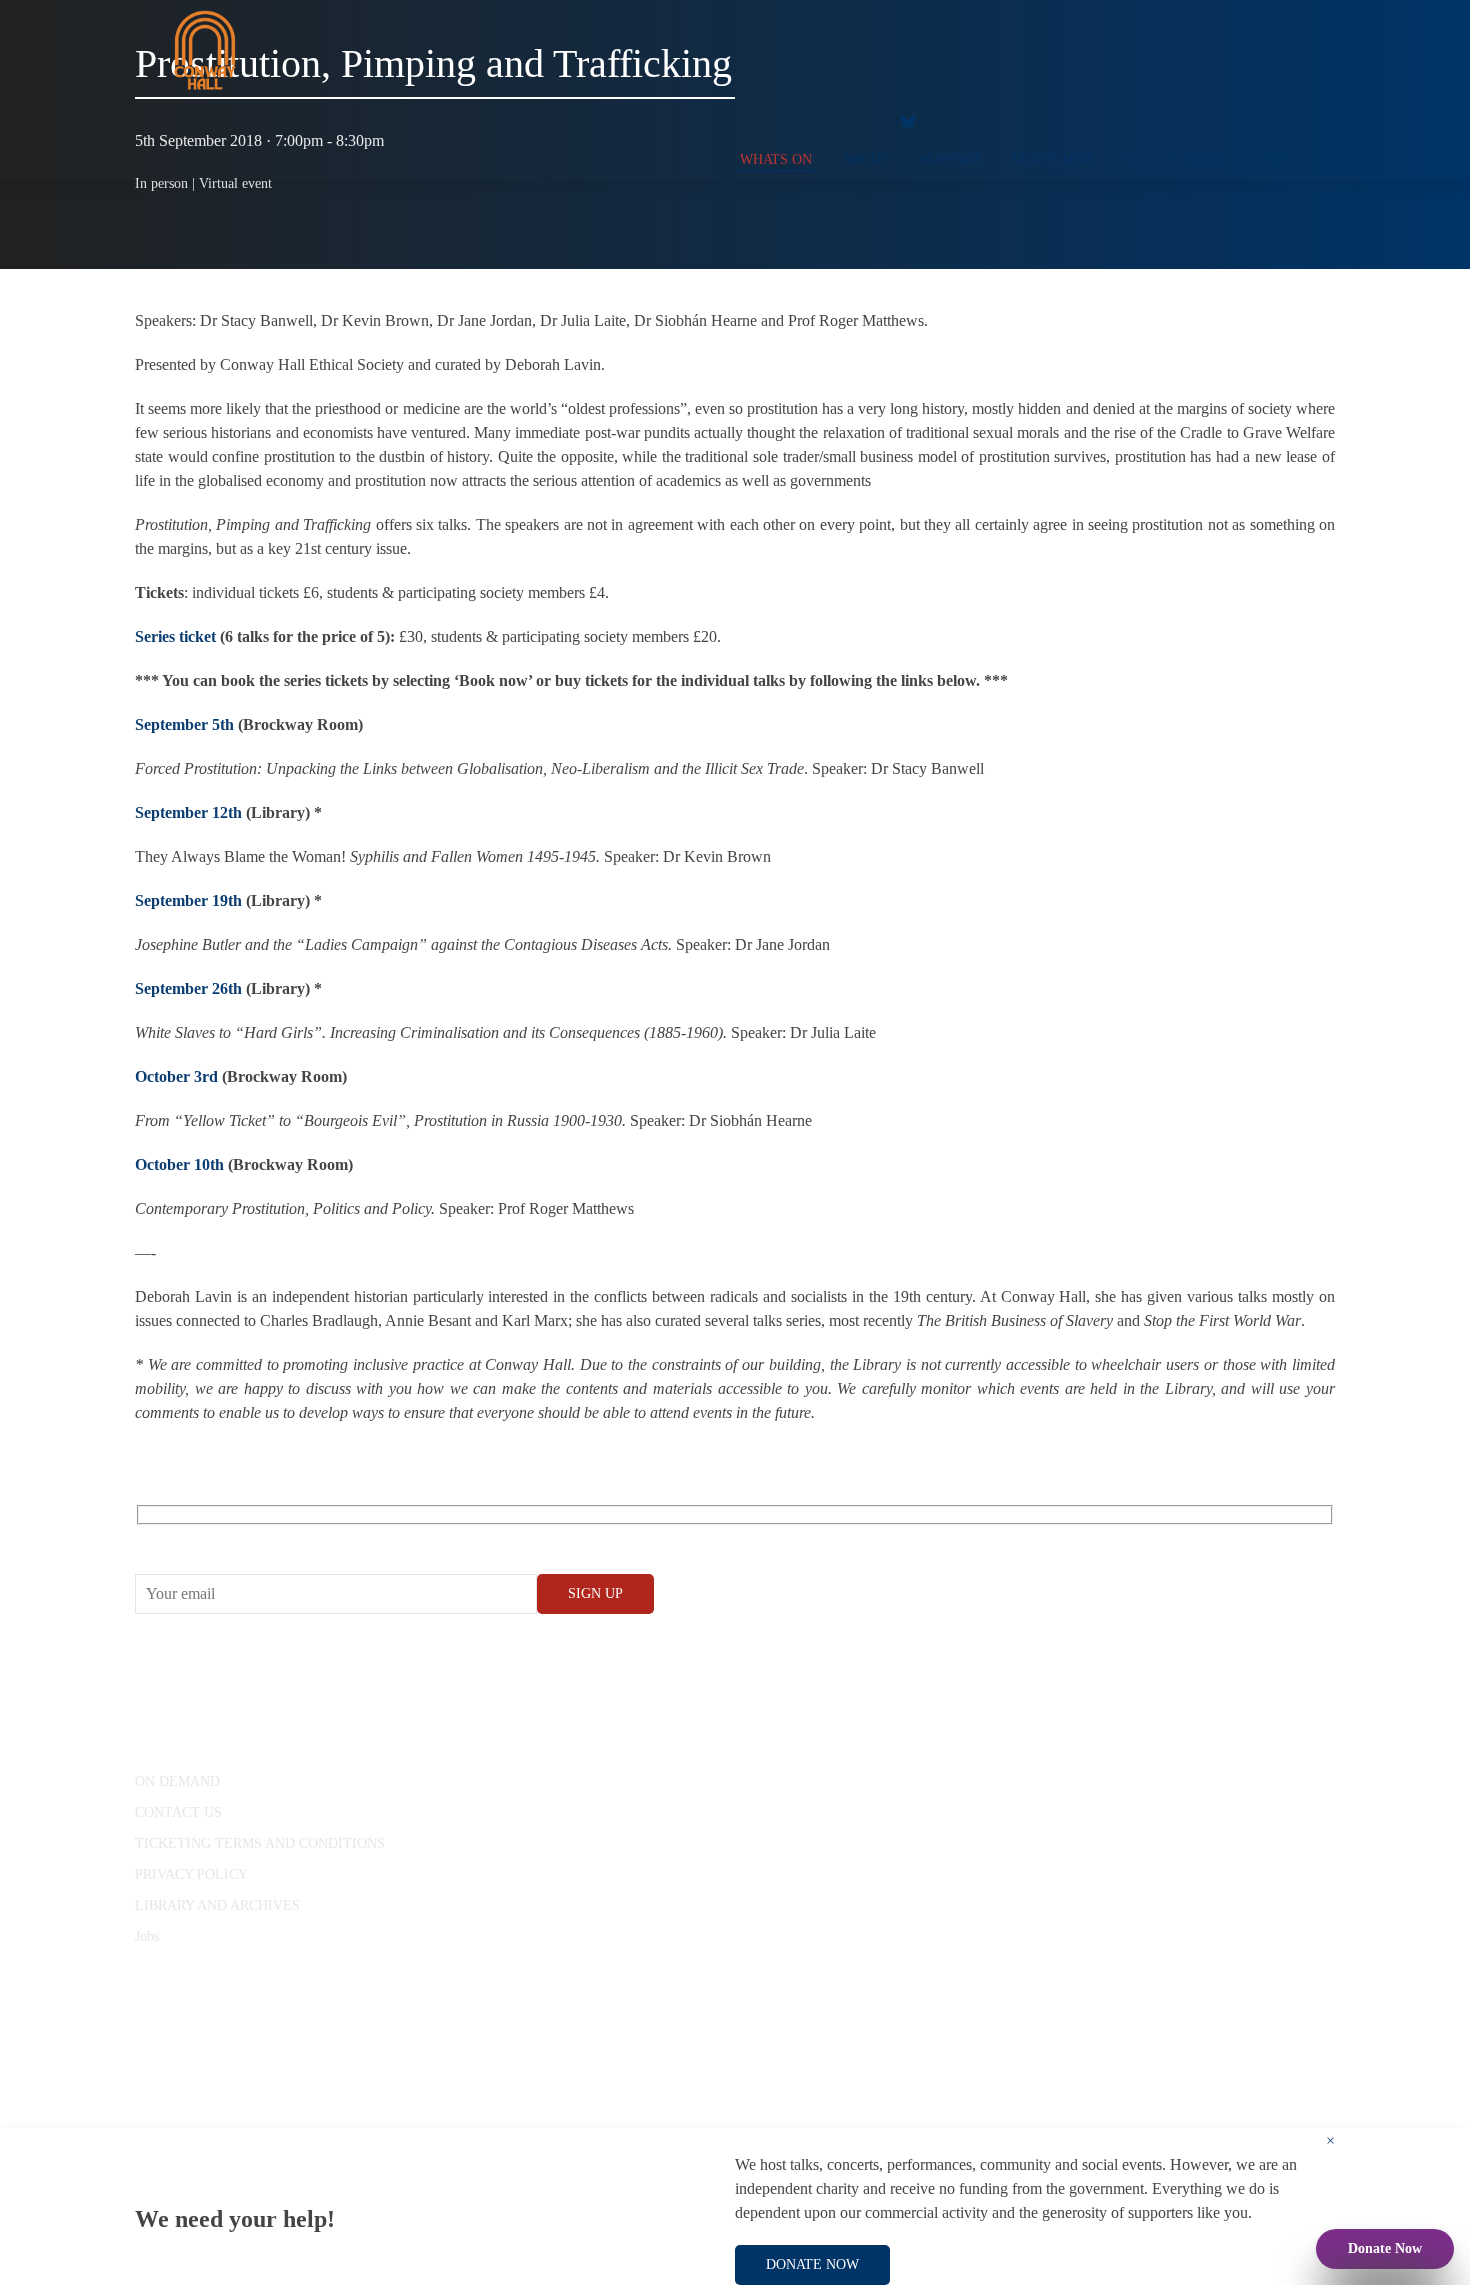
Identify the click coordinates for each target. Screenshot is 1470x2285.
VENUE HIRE (1053, 159)
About (866, 159)
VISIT (1271, 159)
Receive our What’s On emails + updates (289, 1537)
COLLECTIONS (1174, 159)
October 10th (179, 1164)
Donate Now (1385, 2248)
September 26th (188, 988)
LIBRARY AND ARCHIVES (217, 1905)
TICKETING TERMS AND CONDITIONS (260, 1843)
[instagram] (820, 120)
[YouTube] (780, 120)
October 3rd (176, 1076)
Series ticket (175, 636)
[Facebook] (740, 120)
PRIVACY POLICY (191, 1874)
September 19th (188, 900)
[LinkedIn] (860, 120)
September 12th (188, 812)
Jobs (147, 1936)
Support (950, 159)
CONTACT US (178, 1812)
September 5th (184, 724)
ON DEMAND (177, 1781)
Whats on (776, 159)
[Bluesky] (908, 120)
